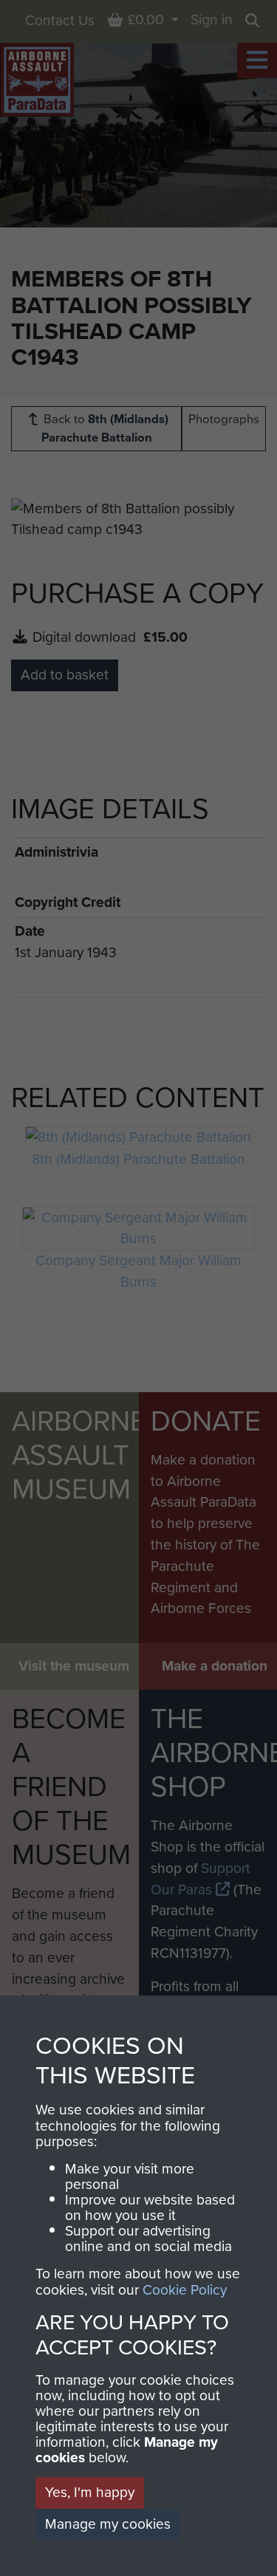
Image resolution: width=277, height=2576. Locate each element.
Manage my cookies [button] (108, 2524)
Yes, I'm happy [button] (90, 2492)
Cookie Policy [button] (185, 2290)
